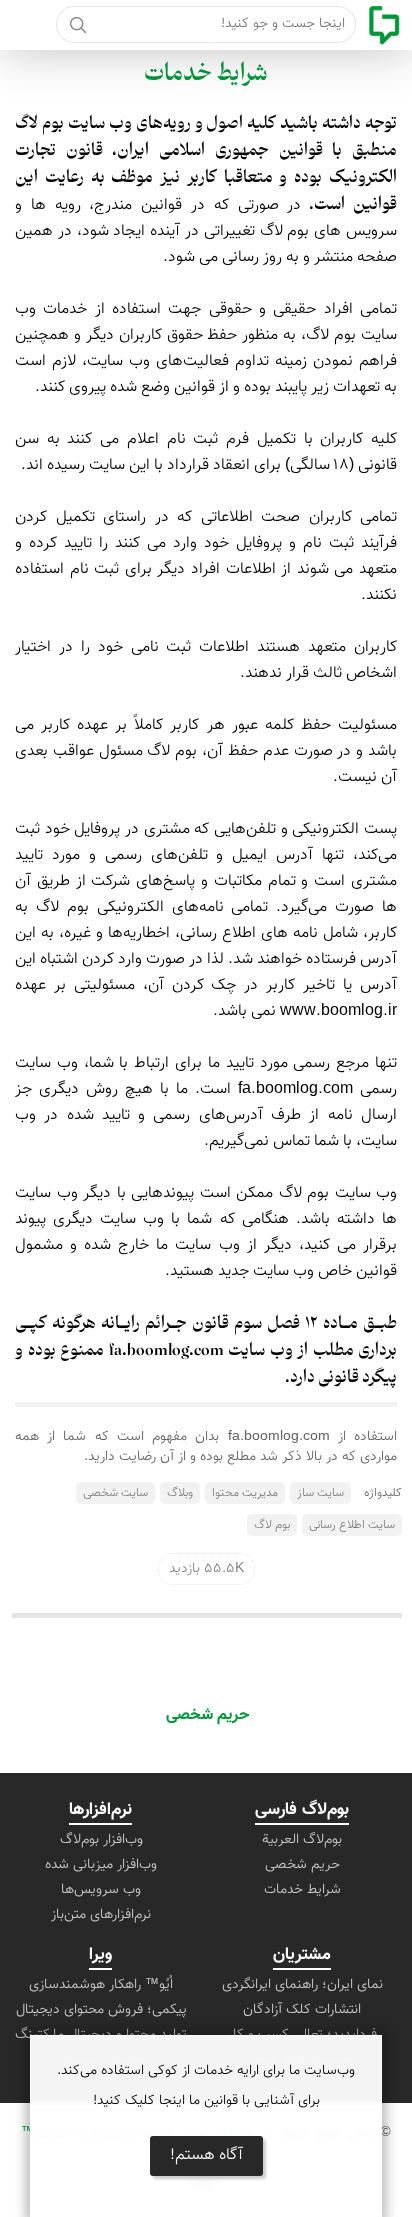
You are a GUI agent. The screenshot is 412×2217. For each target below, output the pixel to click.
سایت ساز (320, 1493)
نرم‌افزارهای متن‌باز (101, 1915)
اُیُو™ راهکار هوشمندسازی (101, 1985)
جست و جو (77, 24)
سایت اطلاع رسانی (352, 1525)
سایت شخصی (115, 1493)
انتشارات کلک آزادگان (302, 2010)
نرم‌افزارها (100, 1810)
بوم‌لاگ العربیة (302, 1840)
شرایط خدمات (206, 74)
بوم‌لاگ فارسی (302, 1810)
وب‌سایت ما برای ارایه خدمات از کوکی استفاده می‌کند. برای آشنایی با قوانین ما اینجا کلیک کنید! (206, 2086)
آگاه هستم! (206, 2155)
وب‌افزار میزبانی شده (101, 1865)
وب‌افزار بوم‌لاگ (101, 1840)
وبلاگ (180, 1493)
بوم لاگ (272, 1525)
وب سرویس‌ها (101, 1890)
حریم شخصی (207, 1715)
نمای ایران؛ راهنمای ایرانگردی (302, 1985)
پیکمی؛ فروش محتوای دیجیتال (101, 2010)
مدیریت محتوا (245, 1493)
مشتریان (302, 1955)
